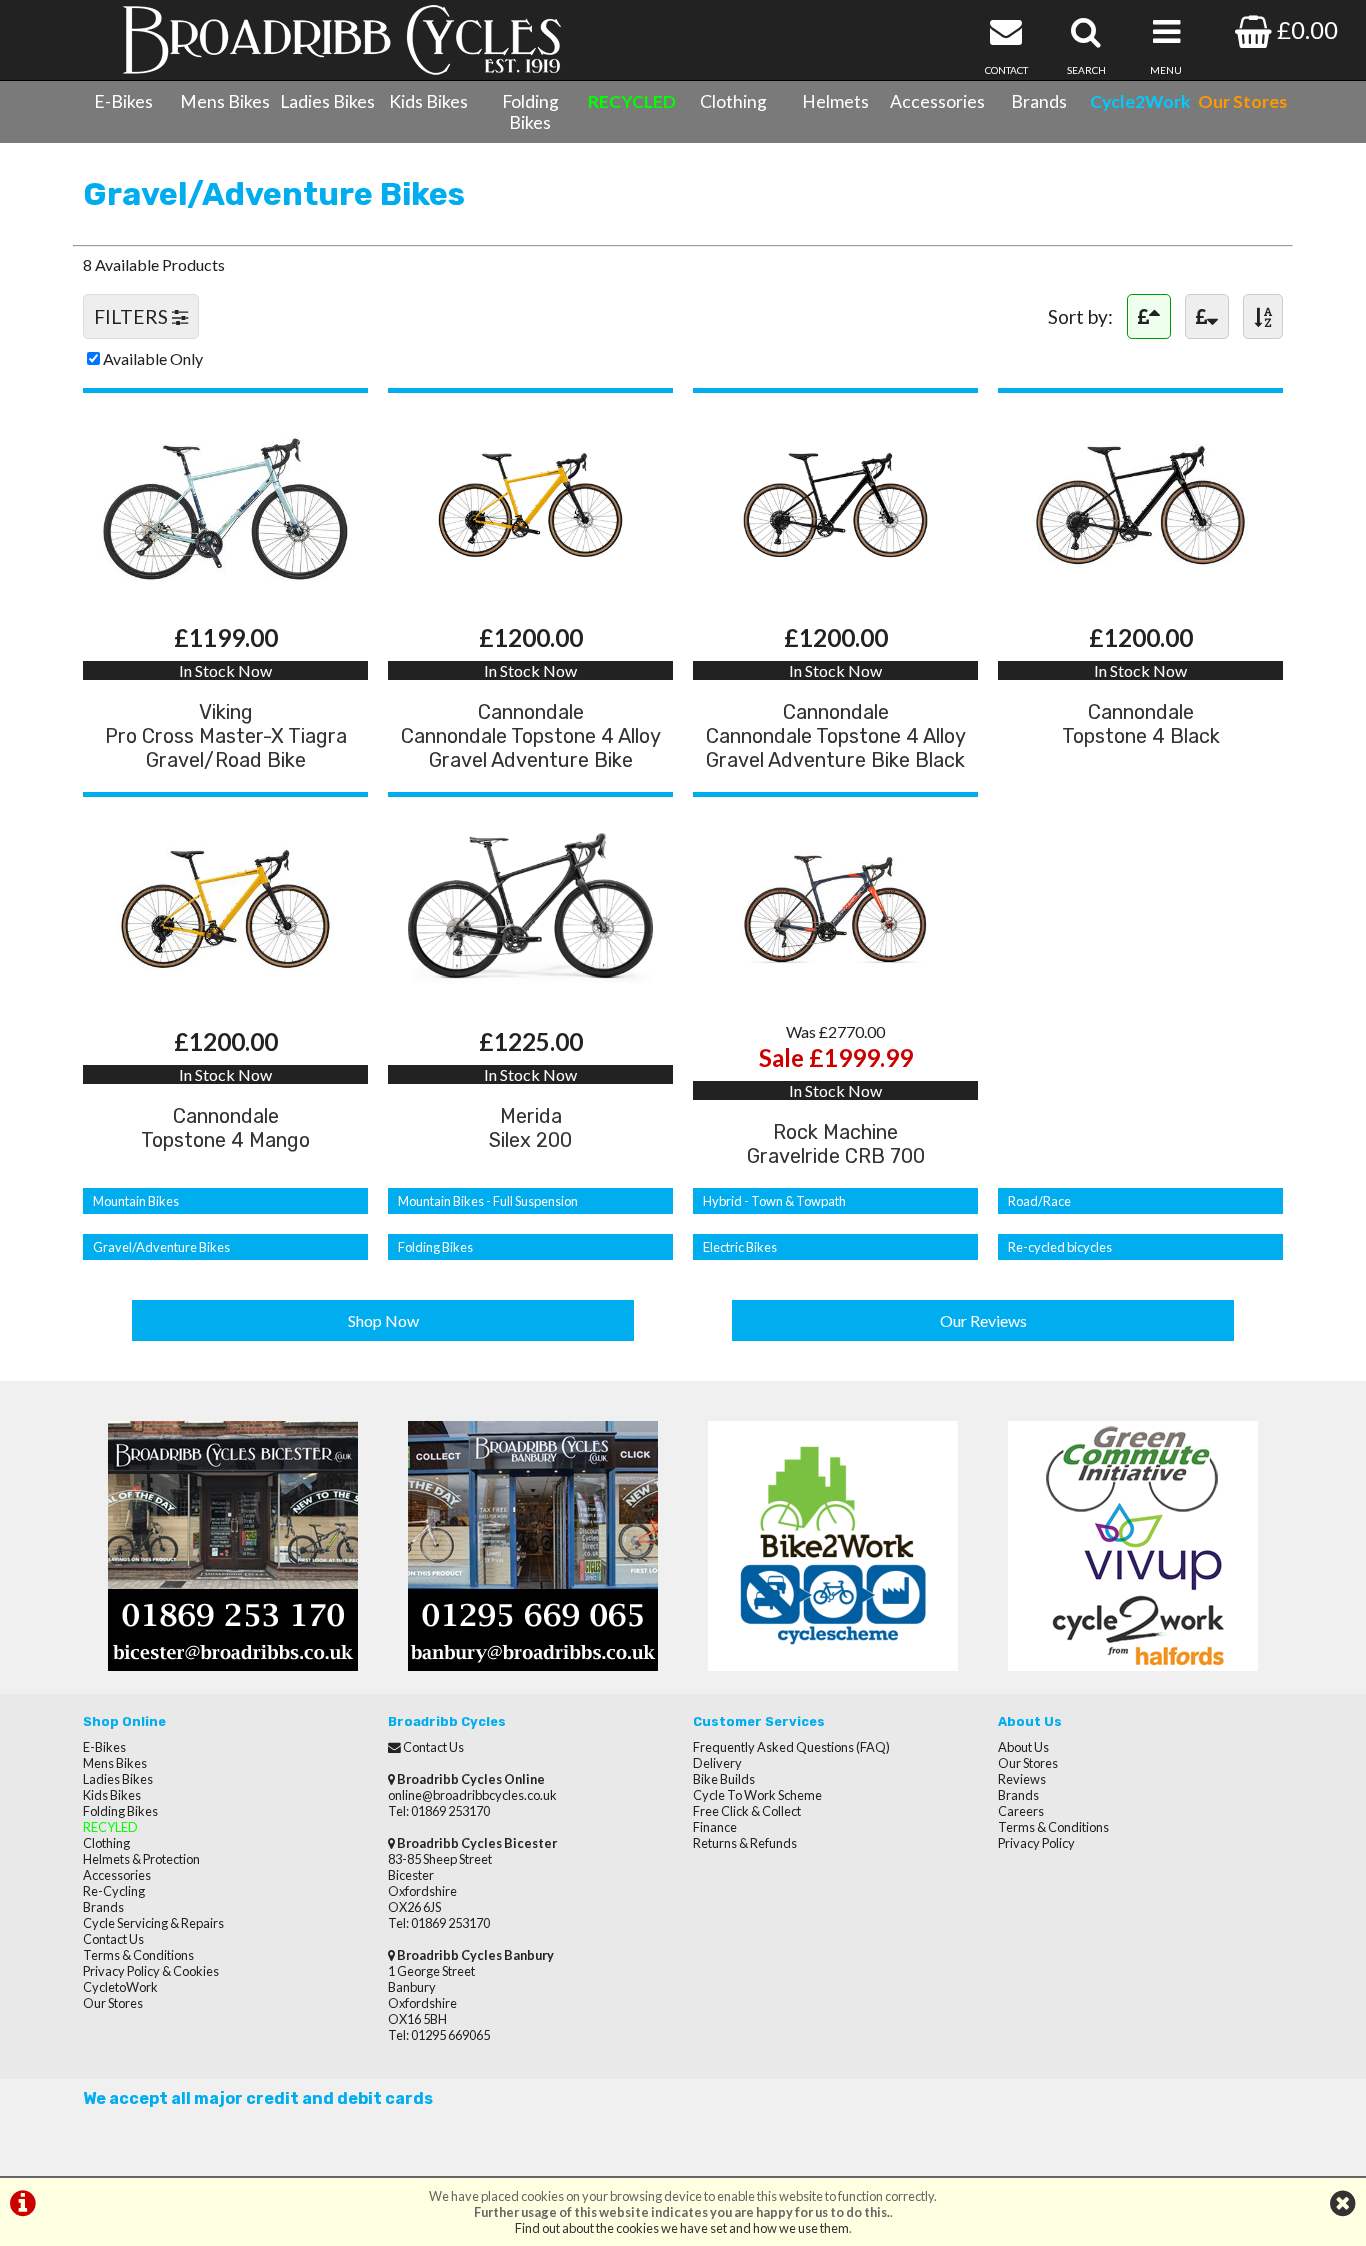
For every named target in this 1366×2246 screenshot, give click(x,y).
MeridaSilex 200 (530, 1128)
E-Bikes (123, 101)
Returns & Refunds (745, 1843)
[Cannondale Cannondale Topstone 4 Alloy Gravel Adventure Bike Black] (835, 590)
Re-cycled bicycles (1060, 1247)
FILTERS (133, 316)
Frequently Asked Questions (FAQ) (791, 1747)
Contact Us (113, 1939)
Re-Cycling (114, 1891)
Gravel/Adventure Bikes (161, 1247)
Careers (1021, 1811)
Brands (1039, 101)
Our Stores (113, 2003)
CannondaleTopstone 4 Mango (225, 1128)
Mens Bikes (225, 101)
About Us (1023, 1747)
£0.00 (1305, 29)
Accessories (937, 101)
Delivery (717, 1763)
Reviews (1022, 1779)
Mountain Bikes (136, 1201)
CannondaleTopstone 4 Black (1141, 724)
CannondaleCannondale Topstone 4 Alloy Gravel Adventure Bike (531, 736)
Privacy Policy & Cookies (151, 1971)
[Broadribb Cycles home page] (341, 40)
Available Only (153, 358)
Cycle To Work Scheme (757, 1795)
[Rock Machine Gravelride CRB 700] (835, 994)
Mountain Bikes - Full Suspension (488, 1201)
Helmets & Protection (141, 1859)
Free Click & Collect (747, 1811)
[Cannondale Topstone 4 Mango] (225, 994)
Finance (715, 1827)
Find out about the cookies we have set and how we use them (682, 2228)
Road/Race (1039, 1201)
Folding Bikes (530, 112)
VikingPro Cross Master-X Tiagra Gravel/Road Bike (226, 736)
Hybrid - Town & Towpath (774, 1201)
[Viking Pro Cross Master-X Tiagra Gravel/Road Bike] (225, 590)
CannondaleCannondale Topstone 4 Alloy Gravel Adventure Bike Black (836, 736)
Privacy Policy (1036, 1843)
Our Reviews (983, 1320)
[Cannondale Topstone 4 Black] (1140, 590)
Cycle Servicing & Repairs (153, 1923)
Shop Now (383, 1320)
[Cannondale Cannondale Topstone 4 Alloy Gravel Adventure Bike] (530, 590)
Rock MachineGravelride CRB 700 (836, 1144)
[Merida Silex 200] (530, 994)
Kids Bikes (428, 101)
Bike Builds (724, 1779)
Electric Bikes (740, 1247)
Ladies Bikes (327, 101)
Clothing (733, 101)
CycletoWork (120, 1987)
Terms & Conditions (138, 1955)
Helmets (835, 101)
